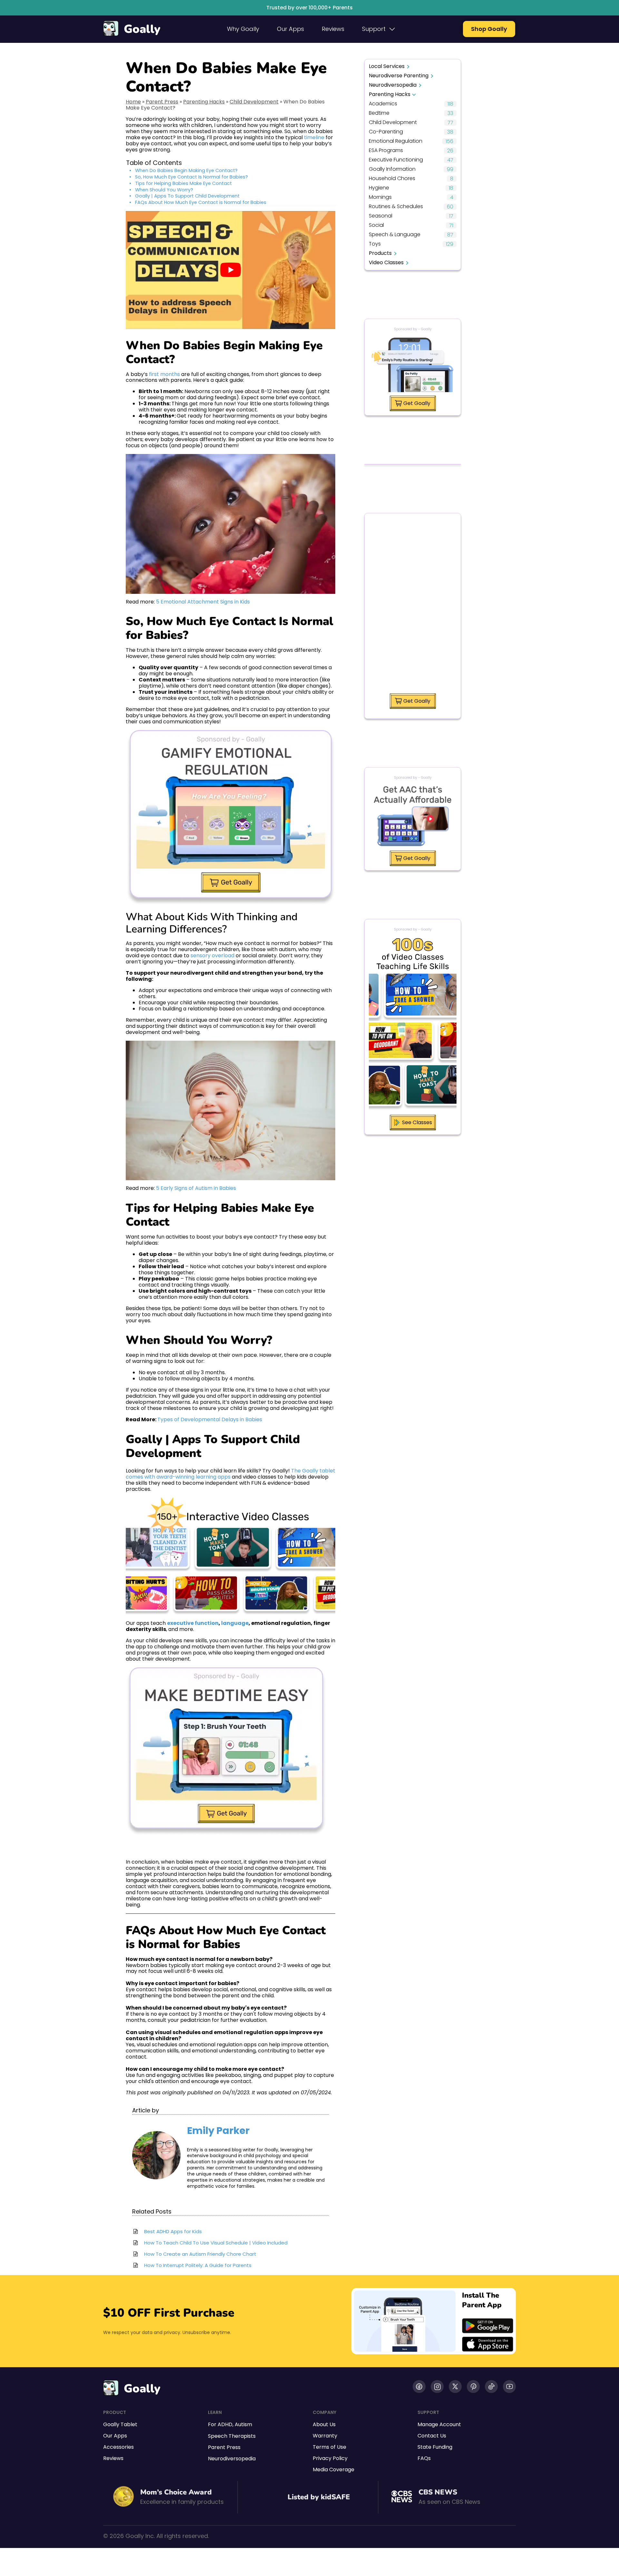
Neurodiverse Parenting (399, 76)
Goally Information (392, 169)
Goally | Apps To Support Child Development (187, 196)
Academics (383, 104)
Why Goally (243, 29)
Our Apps (290, 29)
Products (380, 253)
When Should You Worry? (164, 190)
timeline (314, 137)
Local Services (387, 66)
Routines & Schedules (396, 207)
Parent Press (162, 102)
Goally (142, 29)
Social (376, 225)
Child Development (254, 102)
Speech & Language (395, 235)
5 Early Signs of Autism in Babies (196, 1188)
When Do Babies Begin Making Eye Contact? (186, 171)
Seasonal (381, 216)
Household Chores (392, 179)
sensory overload (212, 955)
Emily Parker (218, 2131)
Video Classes (386, 262)
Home (133, 102)
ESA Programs (386, 151)
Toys (375, 244)
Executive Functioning (396, 160)
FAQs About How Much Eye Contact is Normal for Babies (201, 203)
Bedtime (379, 113)
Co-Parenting (386, 132)
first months (164, 374)
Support (374, 29)
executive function (193, 1623)
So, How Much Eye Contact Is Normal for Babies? (192, 177)
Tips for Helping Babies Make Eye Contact (183, 183)
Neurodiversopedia (393, 85)
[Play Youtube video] (231, 270)
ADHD (225, 2424)
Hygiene (379, 188)
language (235, 1623)
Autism (243, 2424)
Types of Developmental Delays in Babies (210, 1419)
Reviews (333, 29)
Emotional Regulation (396, 141)
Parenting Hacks (204, 102)
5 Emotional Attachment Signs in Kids (203, 602)
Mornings (380, 197)
